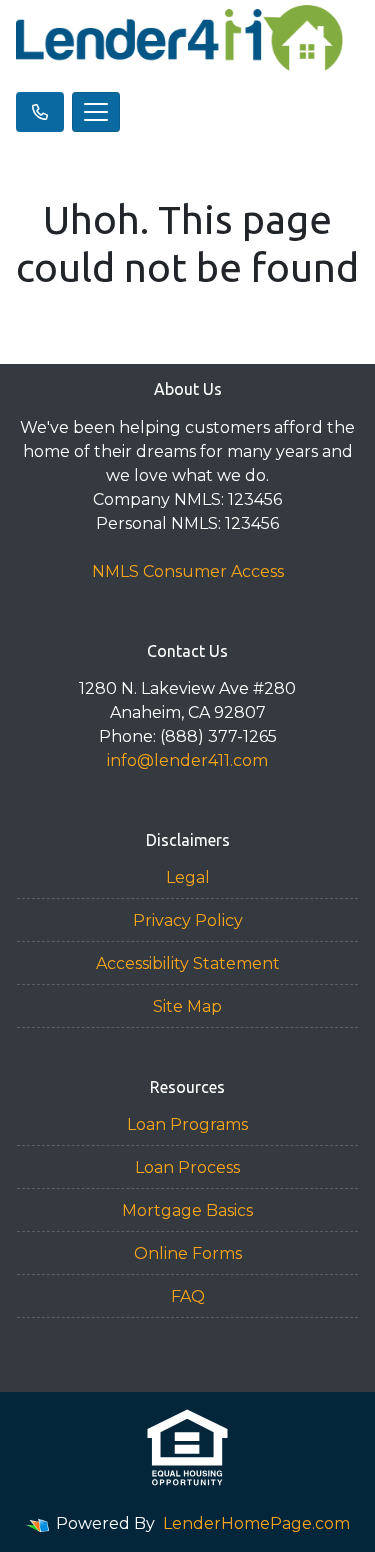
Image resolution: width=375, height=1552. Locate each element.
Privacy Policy (188, 920)
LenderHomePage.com (256, 1523)
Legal (188, 877)
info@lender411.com (187, 760)
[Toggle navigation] (96, 112)
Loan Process (187, 1167)
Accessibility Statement (188, 963)
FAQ (188, 1296)
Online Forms (188, 1253)
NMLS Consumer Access (188, 571)
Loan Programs (187, 1124)
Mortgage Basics (187, 1210)
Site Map (187, 1006)
